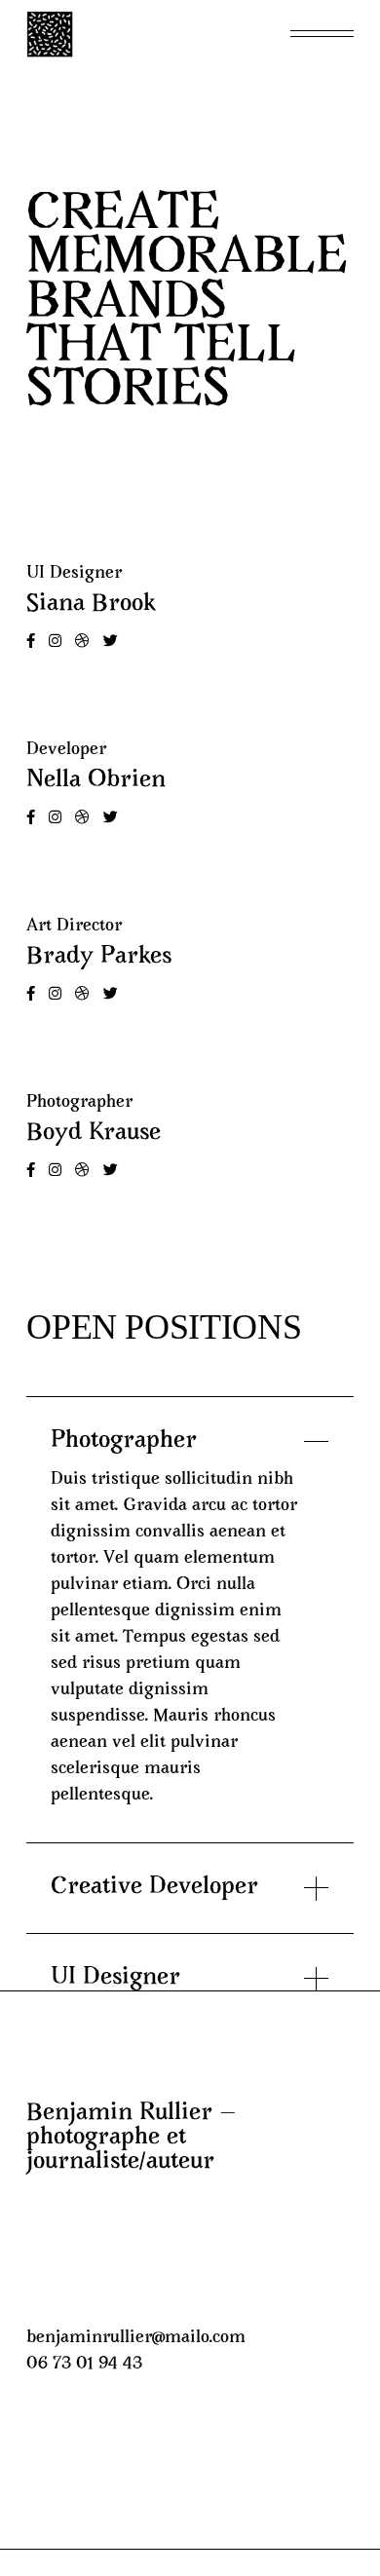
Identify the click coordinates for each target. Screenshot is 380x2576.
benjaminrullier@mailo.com (136, 2338)
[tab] (190, 1425)
